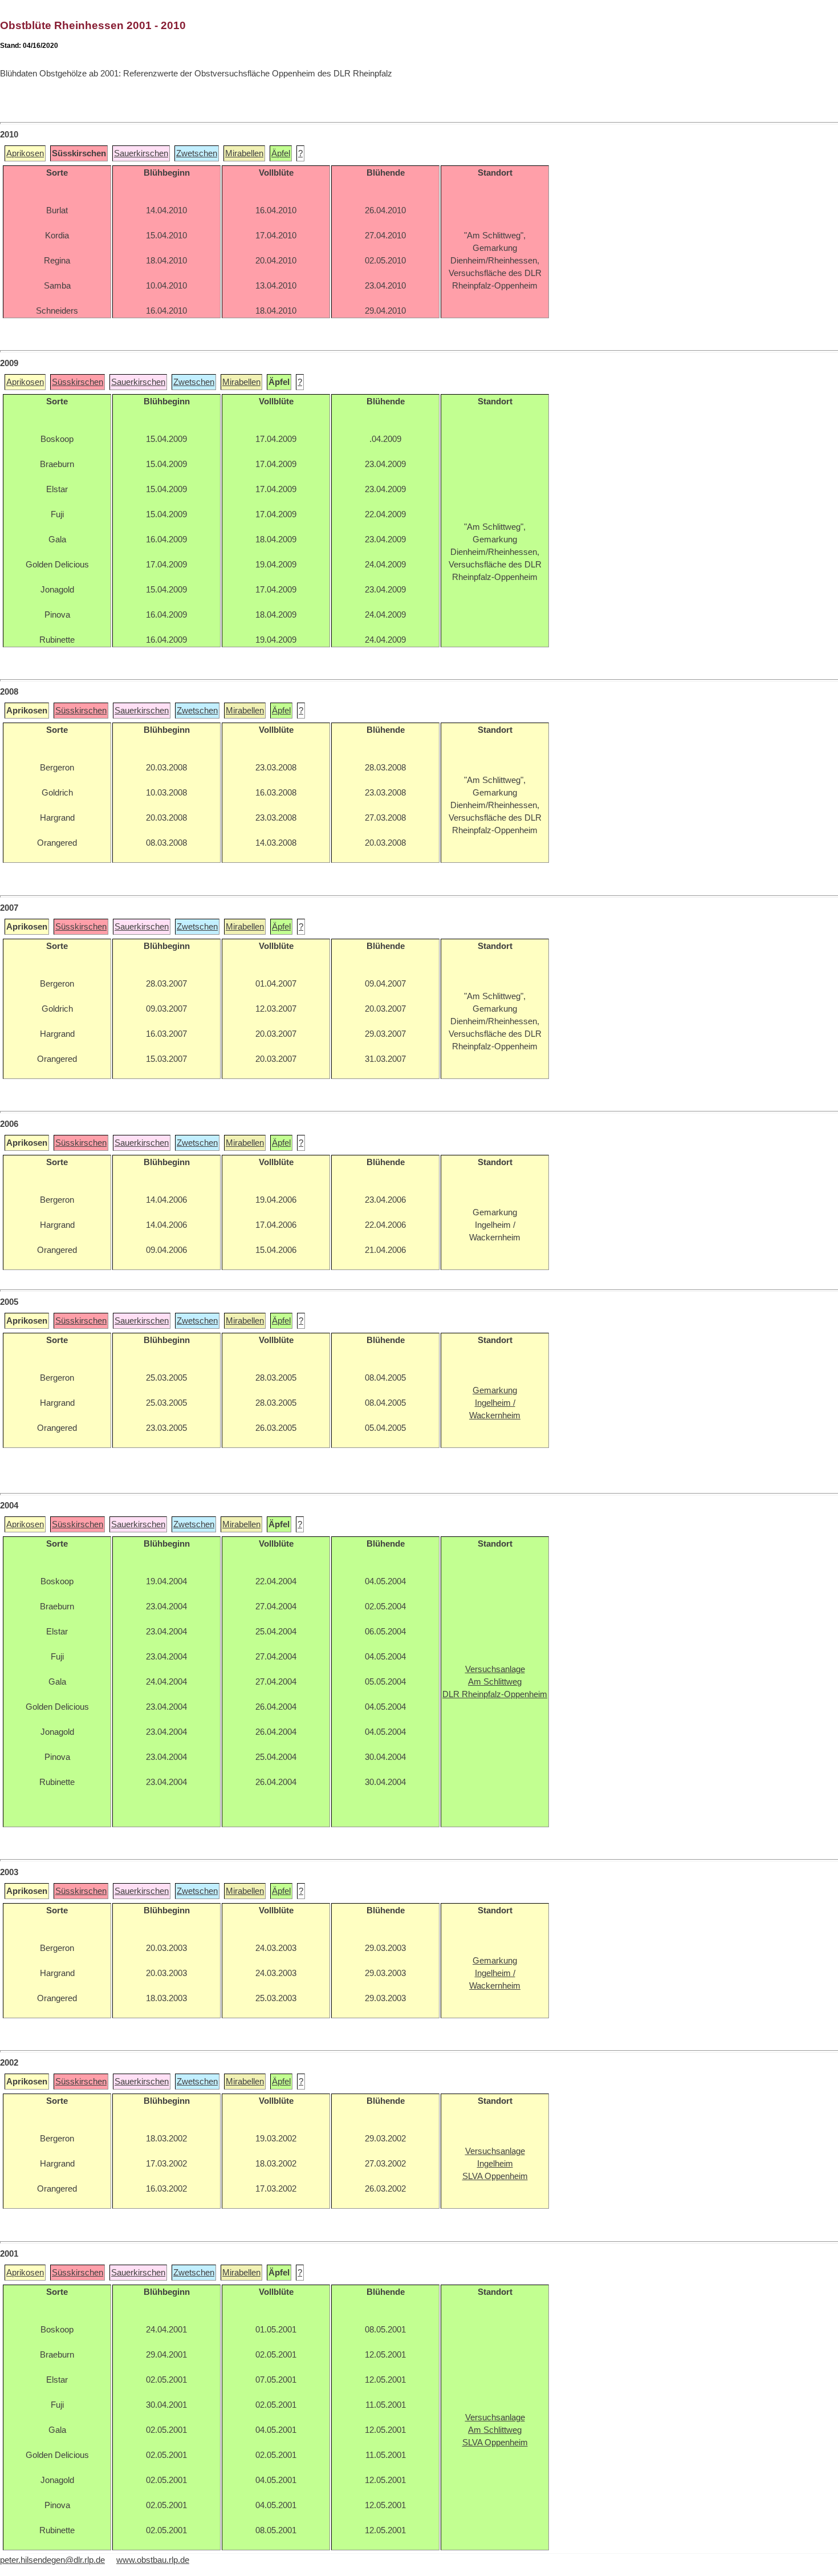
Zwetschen (197, 153)
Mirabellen (244, 153)
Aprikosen (25, 153)
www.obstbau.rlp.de (153, 2560)
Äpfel (281, 153)
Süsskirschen (78, 382)
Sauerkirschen (141, 153)
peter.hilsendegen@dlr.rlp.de (52, 2560)
